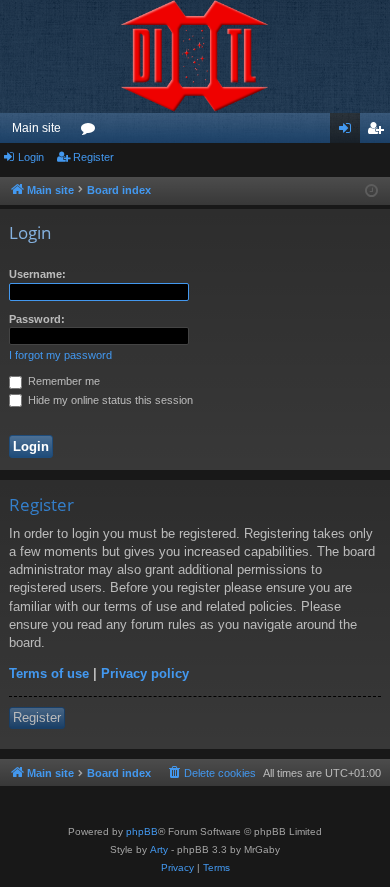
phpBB (142, 831)
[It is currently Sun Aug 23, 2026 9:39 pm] (371, 191)
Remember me (62, 381)
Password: (37, 319)
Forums (92, 132)
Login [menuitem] (349, 132)
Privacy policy (145, 673)
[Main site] (195, 56)
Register (93, 157)
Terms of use (49, 673)
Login (31, 157)
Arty (159, 849)
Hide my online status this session (109, 400)
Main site (36, 128)
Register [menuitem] (379, 132)
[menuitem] (211, 773)
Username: (37, 274)
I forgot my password (60, 355)
